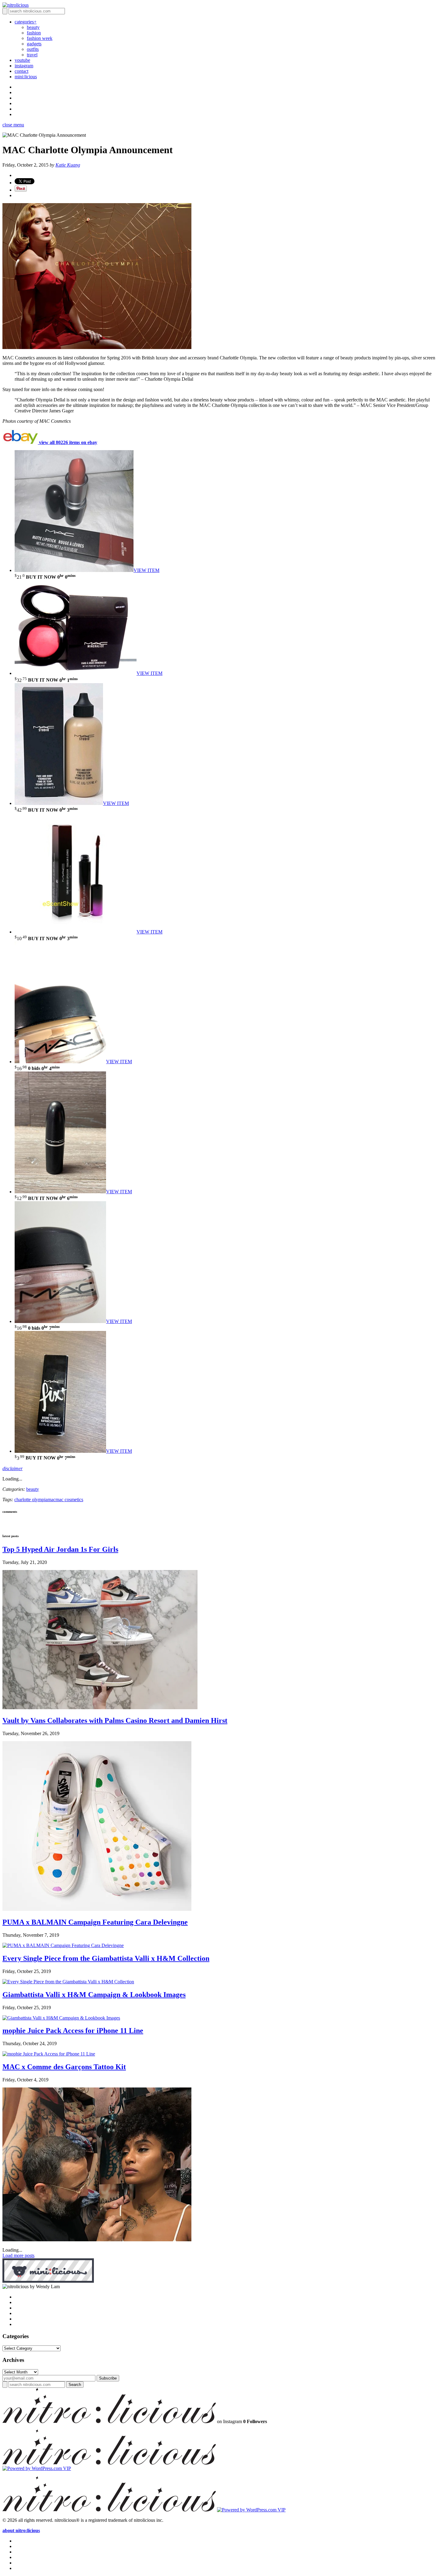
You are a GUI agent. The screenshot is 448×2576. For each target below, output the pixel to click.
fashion (34, 33)
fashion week (40, 38)
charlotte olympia (31, 1500)
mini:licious (26, 77)
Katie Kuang (68, 165)
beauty (33, 27)
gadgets (34, 44)
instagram (24, 66)
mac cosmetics (69, 1500)
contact (21, 71)
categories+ (26, 22)
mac (52, 1500)
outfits (33, 49)
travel (32, 55)
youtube (22, 60)
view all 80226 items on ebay (68, 442)
